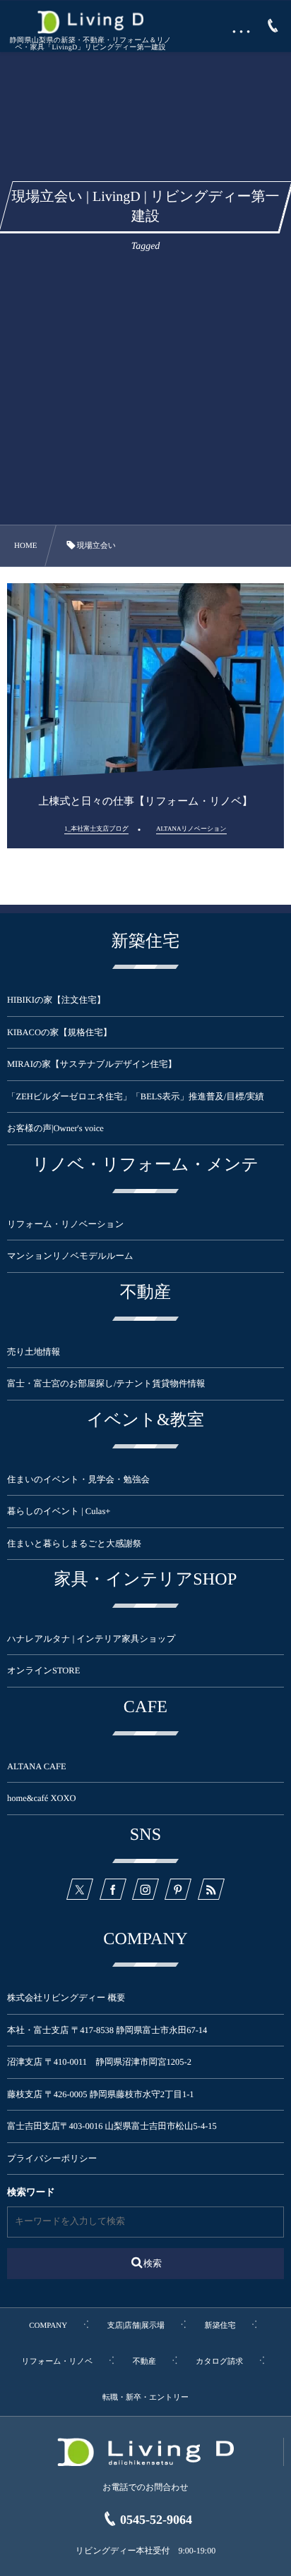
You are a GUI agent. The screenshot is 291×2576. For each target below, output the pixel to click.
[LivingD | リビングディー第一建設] (90, 22)
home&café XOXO (42, 1798)
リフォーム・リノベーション (65, 1224)
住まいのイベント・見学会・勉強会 (78, 1479)
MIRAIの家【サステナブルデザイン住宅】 (92, 1064)
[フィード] (211, 1889)
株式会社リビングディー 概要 (66, 1998)
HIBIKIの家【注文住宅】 (56, 1000)
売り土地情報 (42, 1352)
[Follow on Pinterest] (178, 1889)
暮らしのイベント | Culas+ (59, 1511)
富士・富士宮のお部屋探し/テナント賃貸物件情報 (106, 1384)
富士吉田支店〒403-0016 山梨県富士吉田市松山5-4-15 (112, 2126)
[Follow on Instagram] (145, 1889)
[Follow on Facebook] (113, 1889)
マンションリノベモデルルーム (70, 1256)
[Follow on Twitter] (80, 1889)
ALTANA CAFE (37, 1766)
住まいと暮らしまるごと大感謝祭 (74, 1544)
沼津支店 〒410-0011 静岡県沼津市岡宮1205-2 (99, 2062)
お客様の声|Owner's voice (55, 1128)
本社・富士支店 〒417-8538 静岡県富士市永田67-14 (107, 2030)
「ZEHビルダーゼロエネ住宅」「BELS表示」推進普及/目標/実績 (136, 1097)
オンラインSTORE (43, 1671)
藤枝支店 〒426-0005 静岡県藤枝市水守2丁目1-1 (101, 2094)
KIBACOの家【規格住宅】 (59, 1032)
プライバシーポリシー (52, 2159)
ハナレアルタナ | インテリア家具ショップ (91, 1639)
